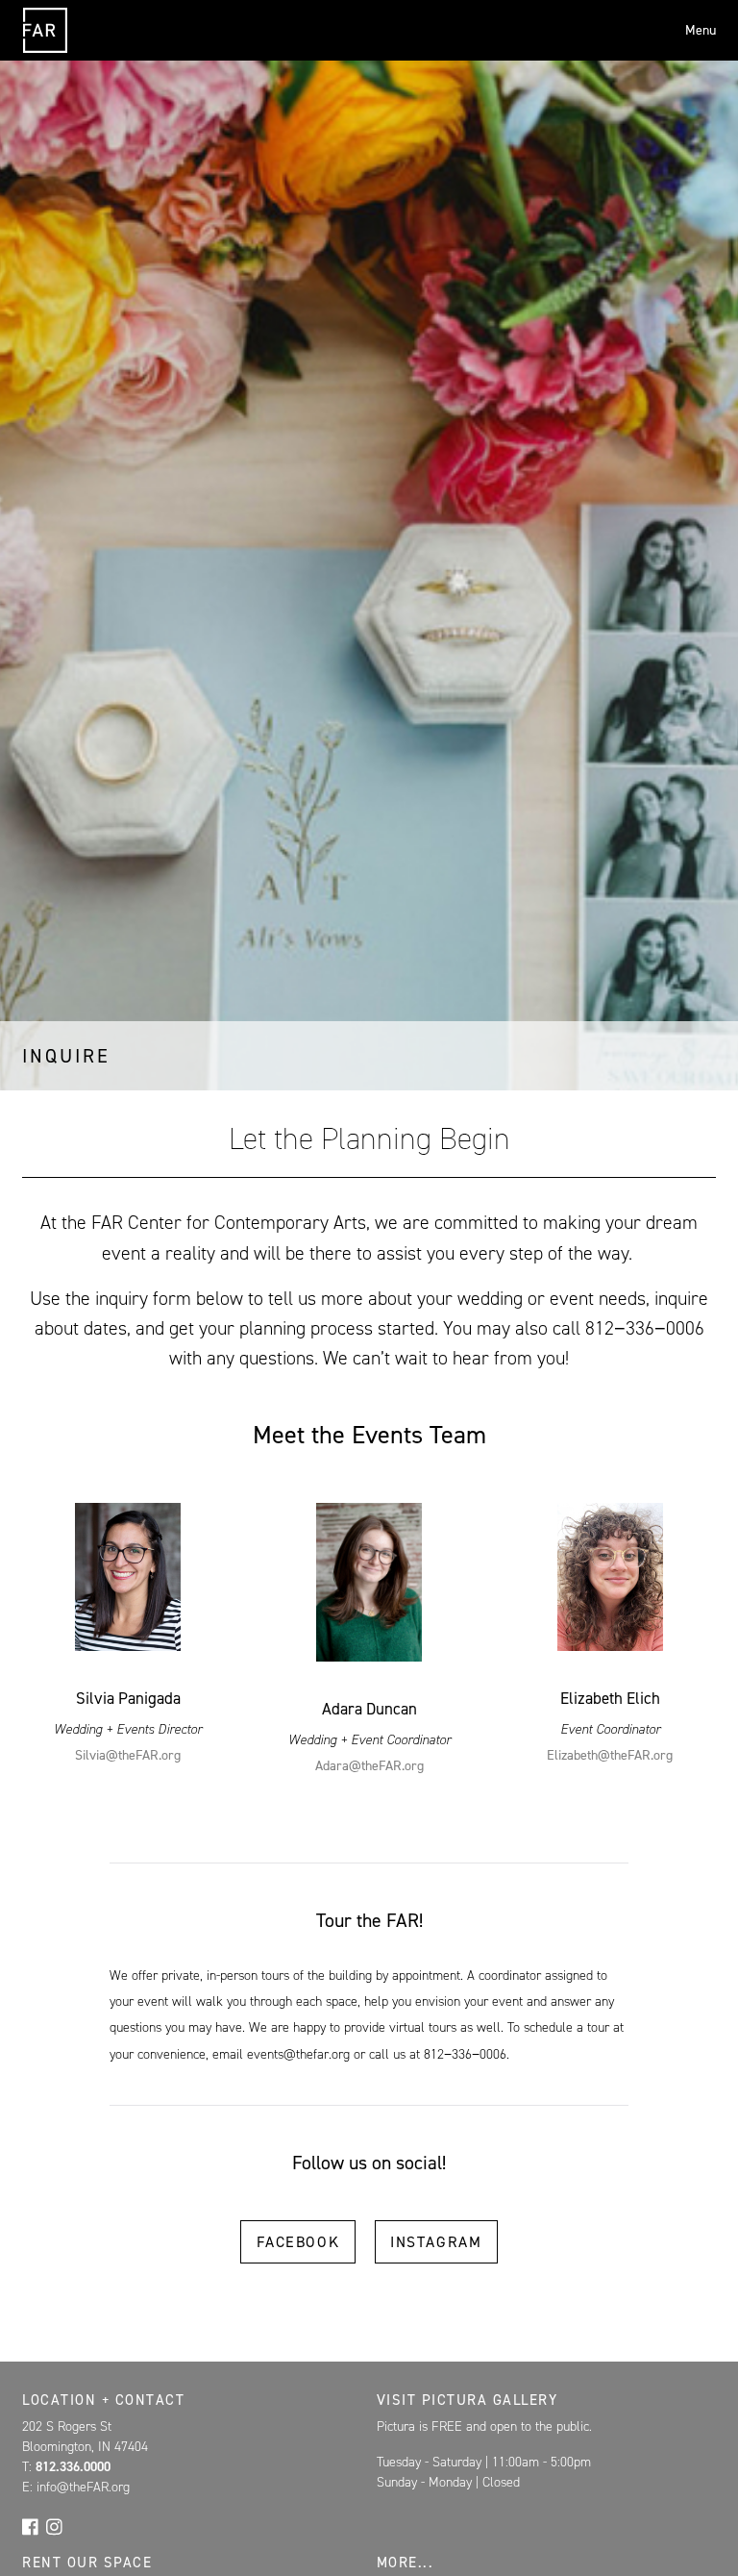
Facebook (298, 2242)
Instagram (436, 2242)
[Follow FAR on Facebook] (30, 2526)
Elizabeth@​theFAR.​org (610, 1755)
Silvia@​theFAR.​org (128, 1755)
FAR (45, 52)
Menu (701, 30)
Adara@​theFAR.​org (369, 1766)
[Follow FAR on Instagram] (54, 2526)
